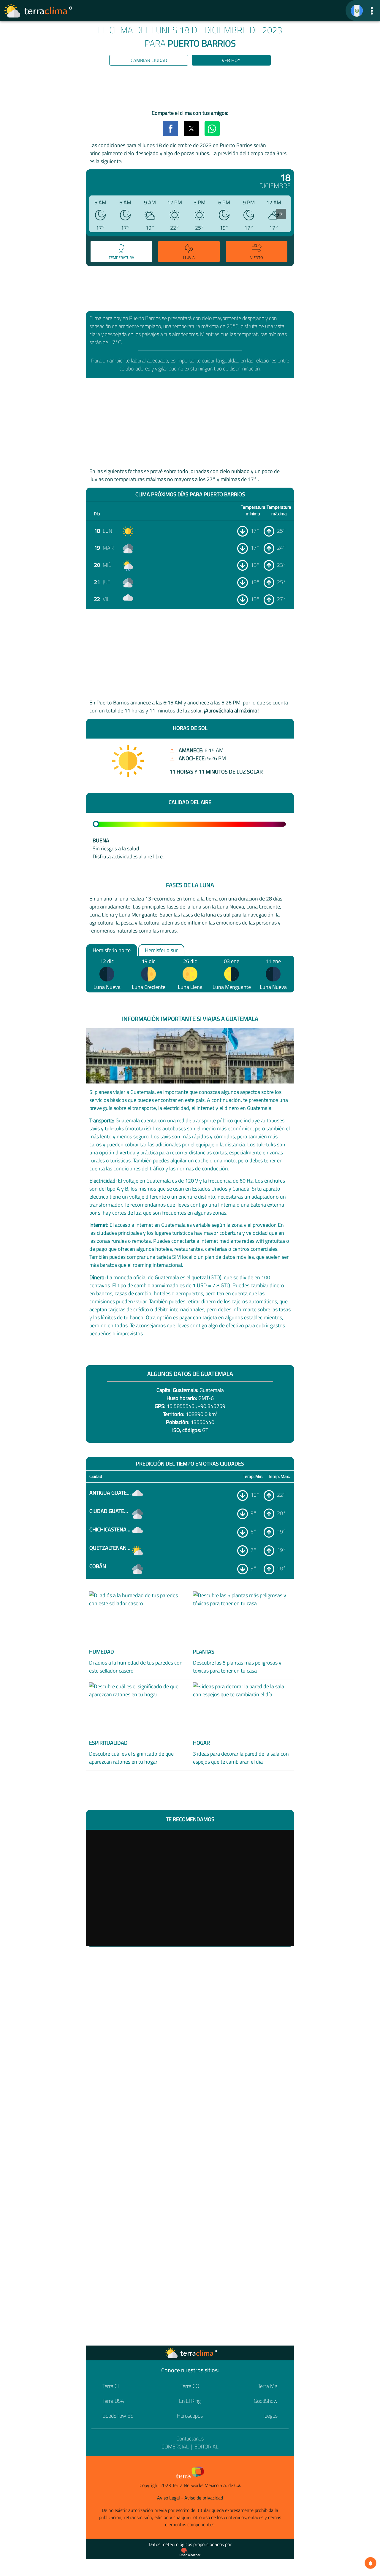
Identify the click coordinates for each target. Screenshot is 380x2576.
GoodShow (266, 2401)
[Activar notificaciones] (370, 2563)
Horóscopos (190, 2416)
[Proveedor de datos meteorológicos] (190, 2552)
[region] (190, 89)
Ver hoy (231, 60)
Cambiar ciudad (149, 60)
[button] (372, 11)
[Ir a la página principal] (39, 11)
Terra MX (268, 2386)
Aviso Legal (168, 2498)
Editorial (206, 2447)
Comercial (175, 2447)
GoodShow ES (118, 2416)
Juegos (270, 2416)
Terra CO (190, 2386)
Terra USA (113, 2401)
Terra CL (111, 2386)
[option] (120, 252)
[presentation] (281, 214)
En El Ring (190, 2401)
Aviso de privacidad (204, 2498)
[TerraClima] (357, 11)
